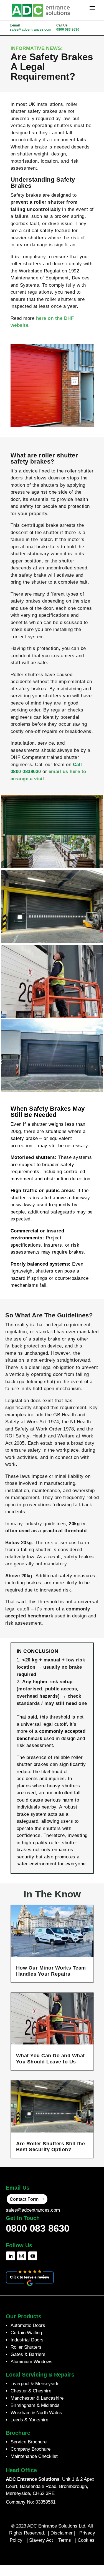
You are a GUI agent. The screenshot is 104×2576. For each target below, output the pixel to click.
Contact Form (24, 2199)
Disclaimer (62, 2533)
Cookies (86, 2540)
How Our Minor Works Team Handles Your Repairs (51, 1971)
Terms (65, 2540)
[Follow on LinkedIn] (11, 2256)
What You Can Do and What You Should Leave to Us (50, 2059)
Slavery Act (41, 2540)
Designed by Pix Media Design (52, 2552)
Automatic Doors (28, 2325)
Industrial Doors (27, 2340)
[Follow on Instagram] (22, 2256)
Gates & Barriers (28, 2354)
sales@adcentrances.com (31, 30)
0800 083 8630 (68, 30)
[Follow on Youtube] (33, 2256)
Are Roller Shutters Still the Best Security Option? (51, 2147)
